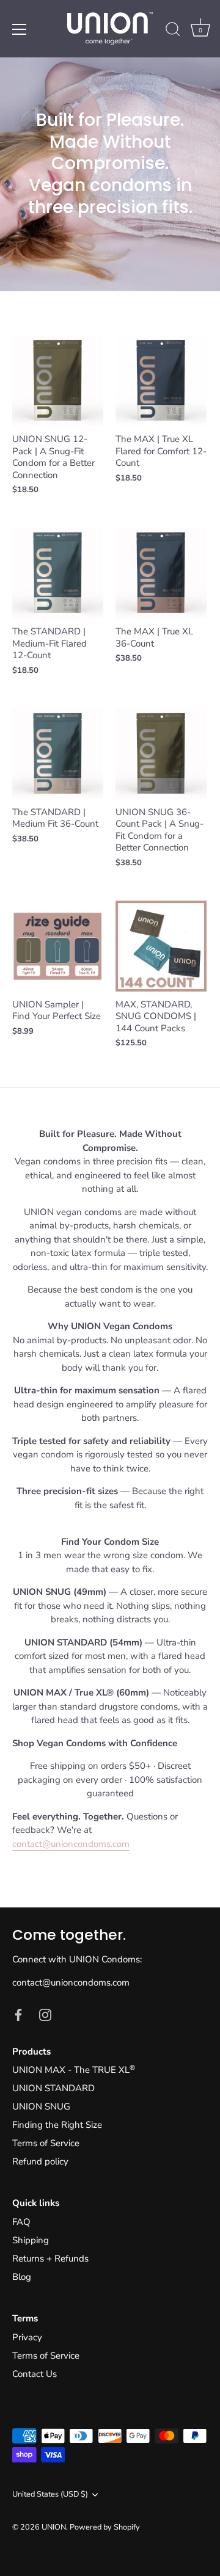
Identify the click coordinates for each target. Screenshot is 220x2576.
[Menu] (20, 29)
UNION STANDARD (53, 2088)
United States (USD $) (50, 2495)
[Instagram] (45, 2014)
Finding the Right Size (57, 2125)
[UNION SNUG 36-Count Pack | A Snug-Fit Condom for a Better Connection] (161, 754)
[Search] (173, 31)
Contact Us (35, 2374)
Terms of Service (46, 2143)
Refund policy (40, 2161)
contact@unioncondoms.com (71, 1844)
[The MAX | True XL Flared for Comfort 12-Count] (161, 381)
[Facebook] (18, 2014)
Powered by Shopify (105, 2527)
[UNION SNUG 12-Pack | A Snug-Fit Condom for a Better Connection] (58, 381)
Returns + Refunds (50, 2259)
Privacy (27, 2337)
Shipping (31, 2240)
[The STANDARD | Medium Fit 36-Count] (58, 754)
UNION (54, 2527)
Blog (22, 2277)
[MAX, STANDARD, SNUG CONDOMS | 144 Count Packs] (161, 946)
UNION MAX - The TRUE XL (74, 2070)
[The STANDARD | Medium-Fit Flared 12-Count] (58, 573)
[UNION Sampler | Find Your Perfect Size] (58, 946)
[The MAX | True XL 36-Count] (161, 573)
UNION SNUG (41, 2106)
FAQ (21, 2222)
